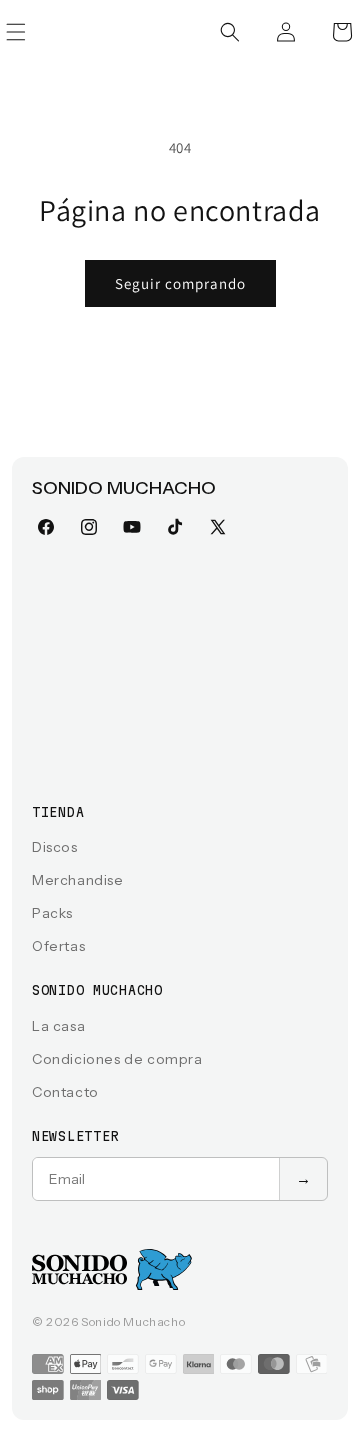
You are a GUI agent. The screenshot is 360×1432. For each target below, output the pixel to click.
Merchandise (78, 880)
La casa (58, 1026)
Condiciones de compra (117, 1059)
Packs (52, 913)
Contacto (65, 1092)
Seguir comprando (180, 283)
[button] (230, 32)
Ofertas (58, 946)
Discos (55, 847)
